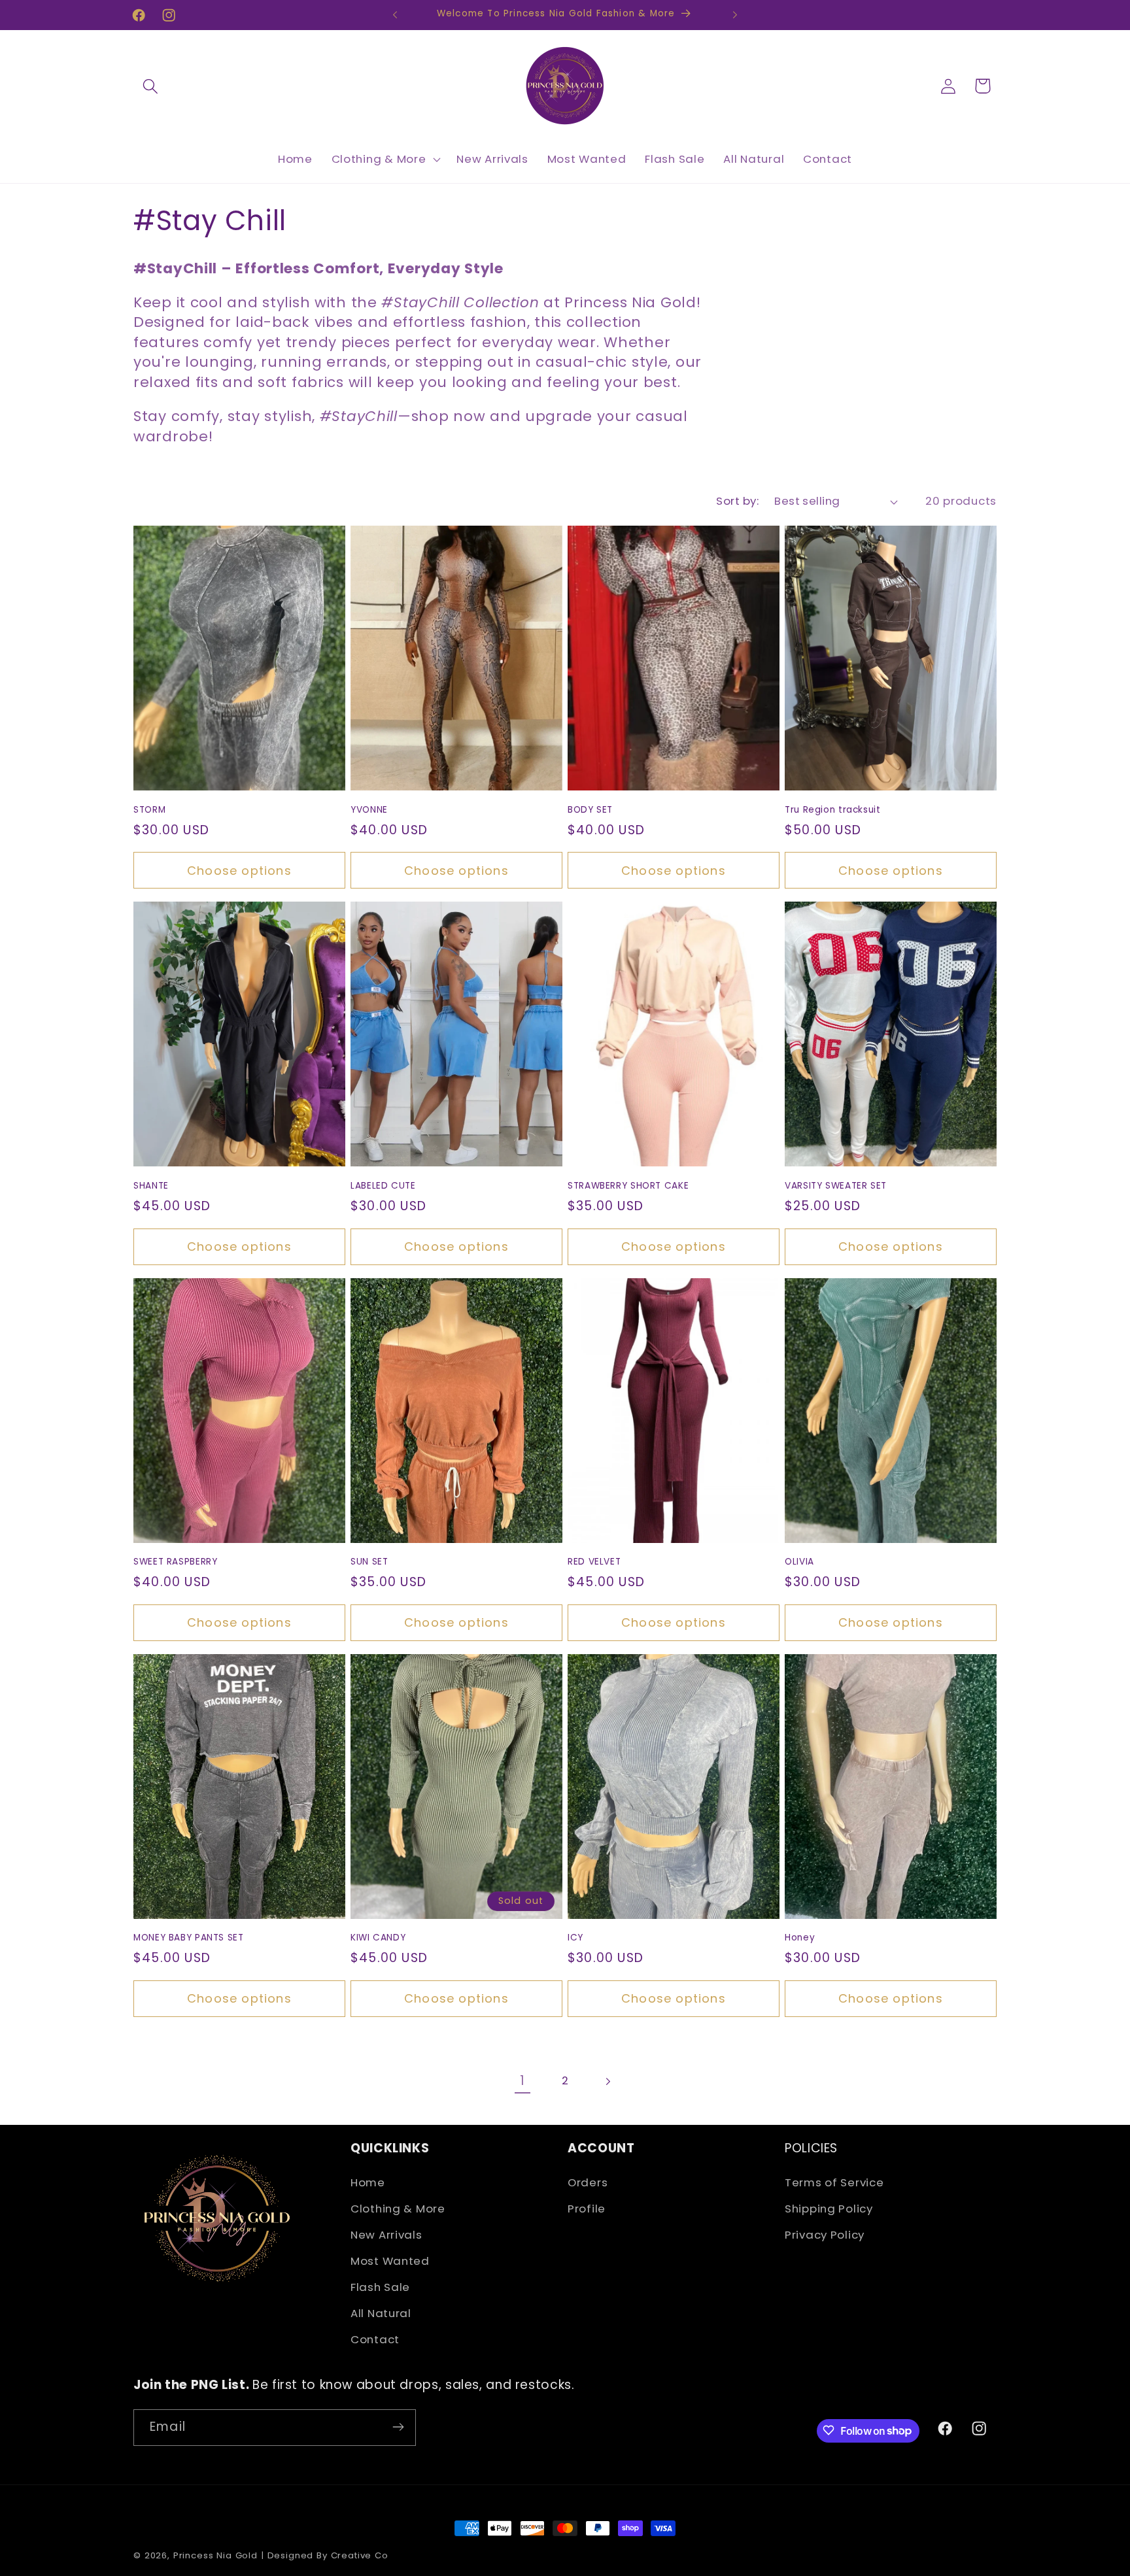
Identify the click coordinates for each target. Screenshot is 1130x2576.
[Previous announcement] (395, 15)
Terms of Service (834, 2183)
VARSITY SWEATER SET (836, 1186)
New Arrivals (386, 2235)
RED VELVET (594, 1562)
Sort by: (737, 501)
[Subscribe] (398, 2427)
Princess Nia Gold (215, 2555)
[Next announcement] (735, 15)
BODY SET (590, 810)
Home (368, 2183)
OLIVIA (799, 1562)
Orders (588, 2183)
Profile (587, 2209)
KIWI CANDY (378, 1938)
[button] (151, 86)
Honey (800, 1938)
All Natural (381, 2314)
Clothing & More (398, 2209)
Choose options (239, 871)
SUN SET (369, 1562)
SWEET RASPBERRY (175, 1562)
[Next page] (607, 2081)
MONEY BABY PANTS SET (189, 1938)
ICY (575, 1938)
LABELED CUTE (383, 1186)
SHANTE (151, 1186)
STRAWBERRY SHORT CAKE (628, 1186)
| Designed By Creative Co (325, 2555)
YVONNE (369, 810)
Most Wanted (390, 2262)
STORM (149, 810)
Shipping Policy (829, 2209)
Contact (375, 2340)
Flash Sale (380, 2288)
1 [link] (522, 2081)
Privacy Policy (825, 2235)
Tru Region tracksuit (833, 810)
